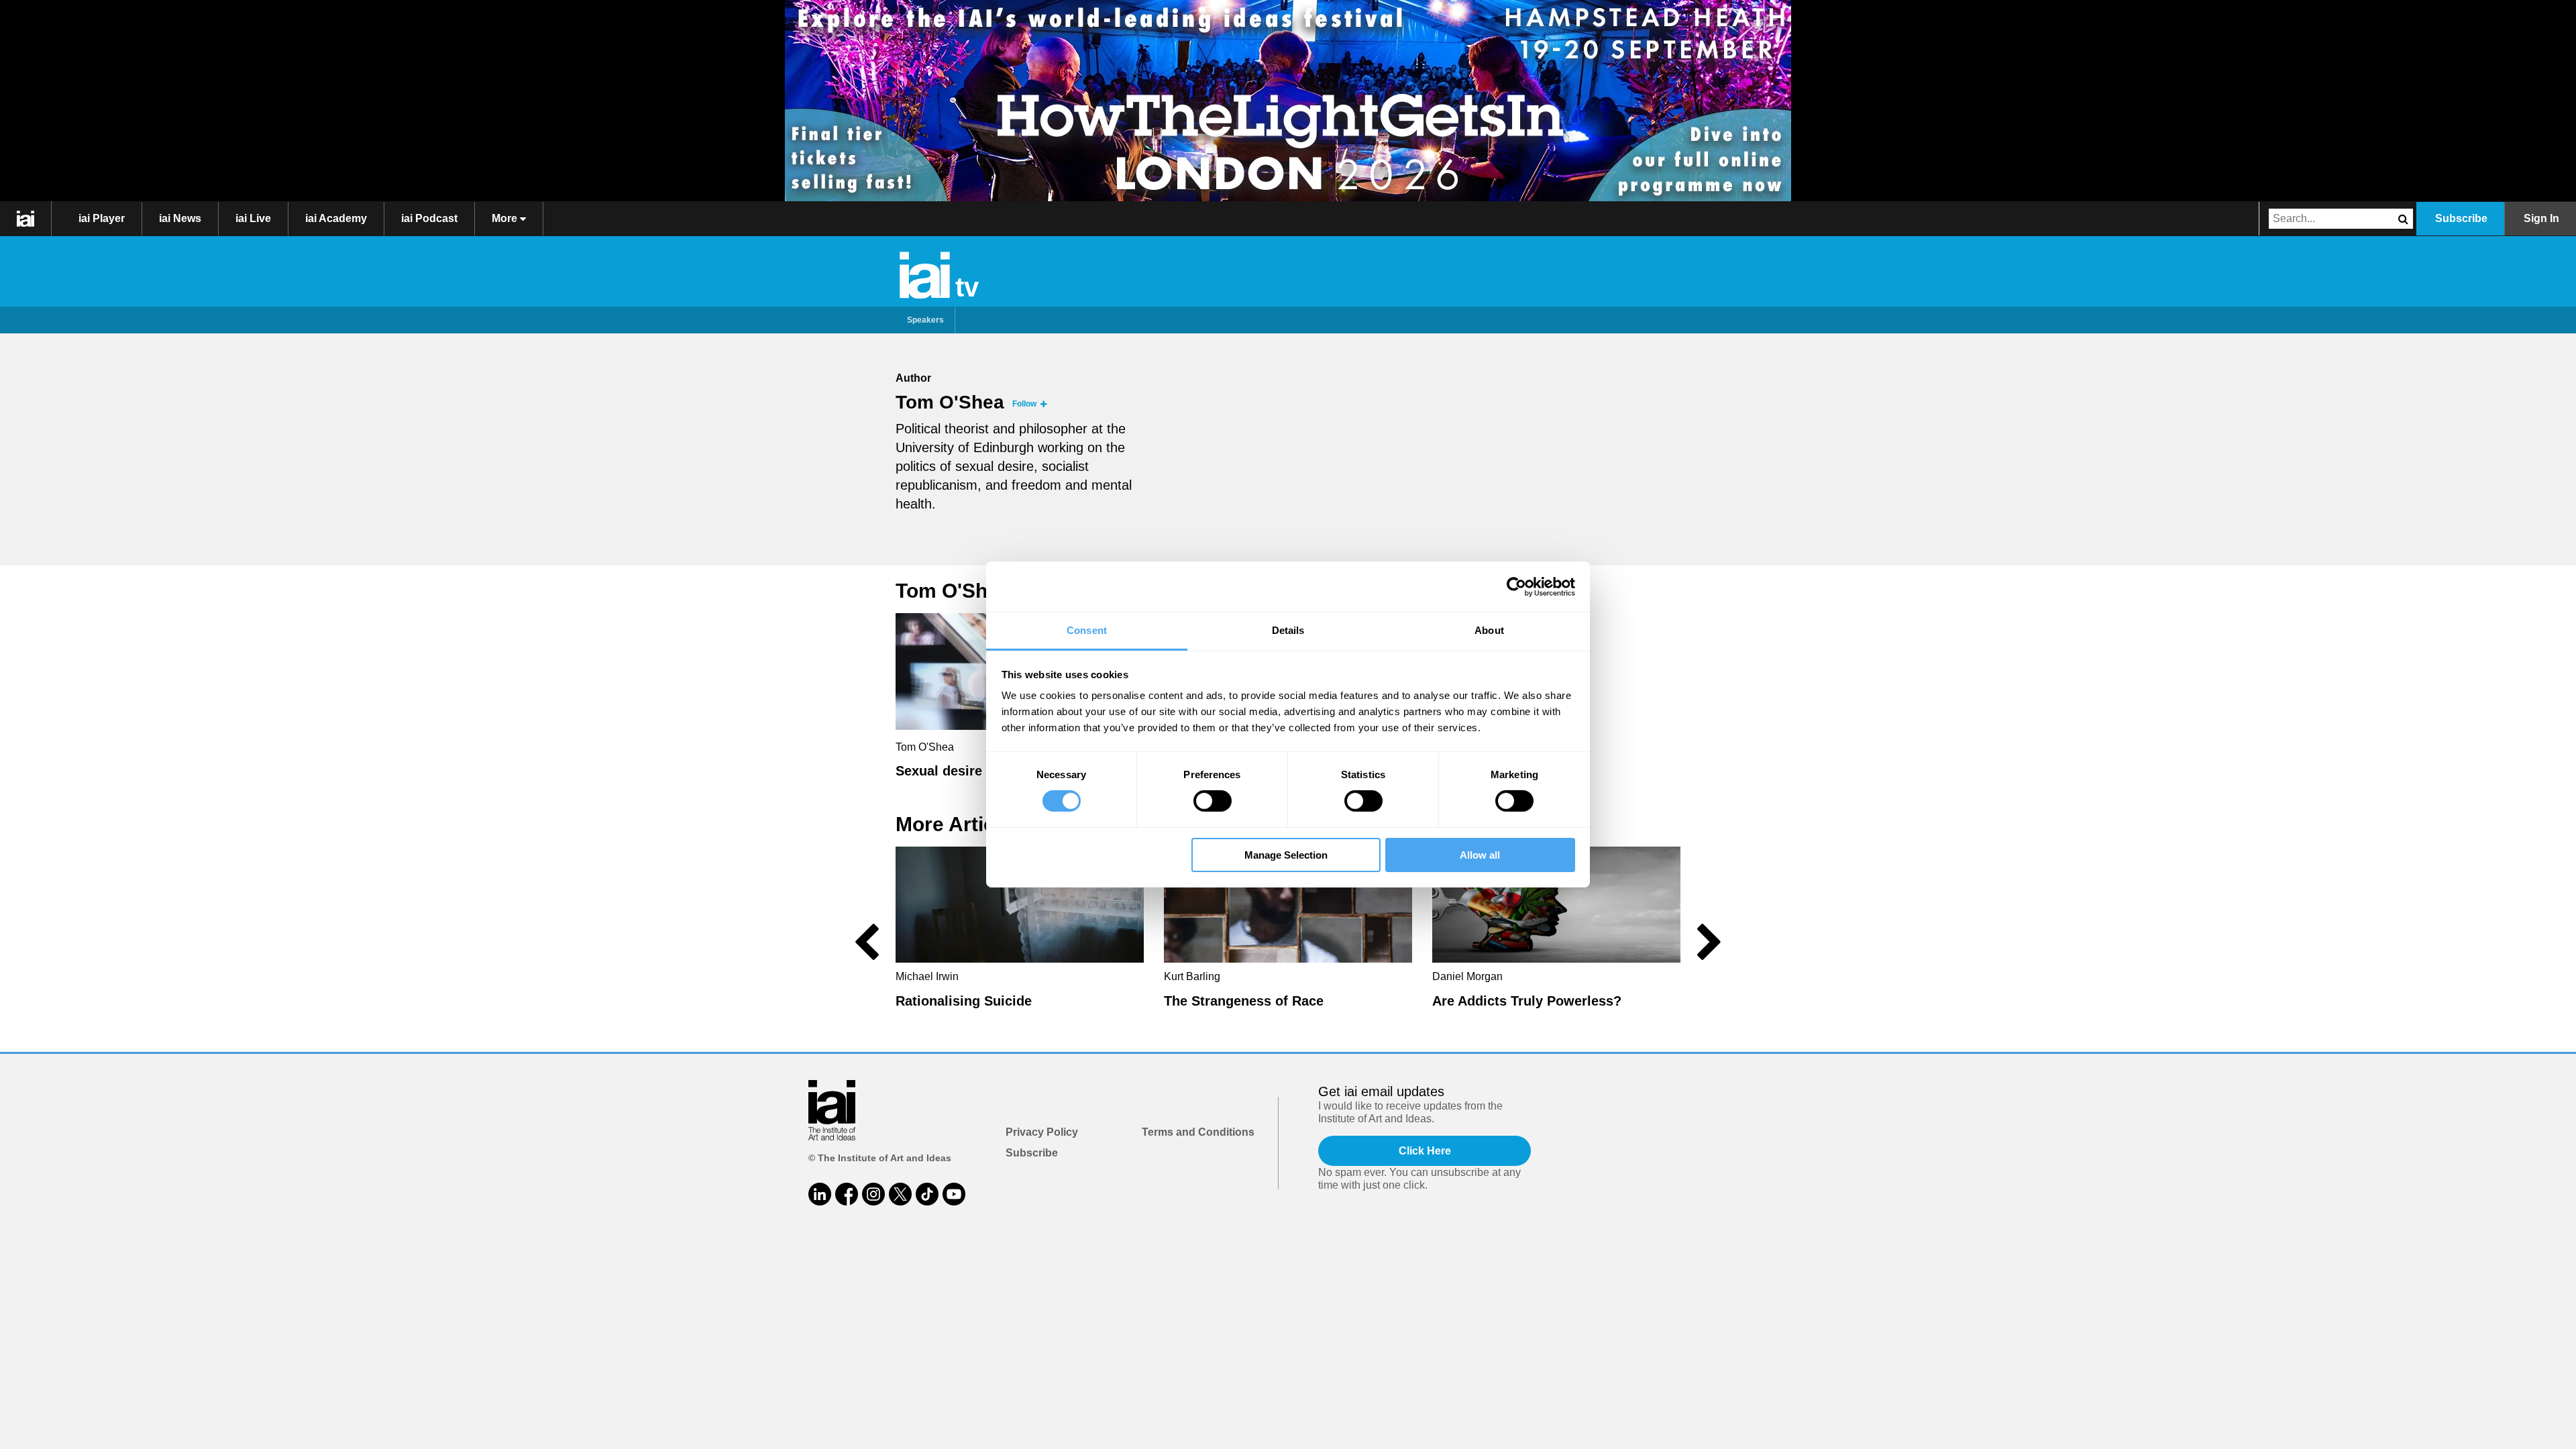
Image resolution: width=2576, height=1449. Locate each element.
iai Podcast (429, 218)
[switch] (1213, 801)
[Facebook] (847, 1194)
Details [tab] (1288, 630)
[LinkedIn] (820, 1194)
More (506, 218)
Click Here (1425, 1151)
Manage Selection (1286, 855)
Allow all (1480, 855)
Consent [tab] (1087, 630)
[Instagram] (873, 1194)
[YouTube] (954, 1194)
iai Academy (336, 218)
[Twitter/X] (900, 1194)
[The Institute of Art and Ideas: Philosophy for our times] (26, 219)
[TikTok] (927, 1194)
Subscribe (2461, 218)
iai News (180, 218)
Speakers (925, 320)
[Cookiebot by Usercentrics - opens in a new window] (1516, 586)
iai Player (102, 218)
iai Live (253, 218)
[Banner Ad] (1288, 101)
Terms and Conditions (1198, 1132)
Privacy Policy (1042, 1132)
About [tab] (1489, 630)
